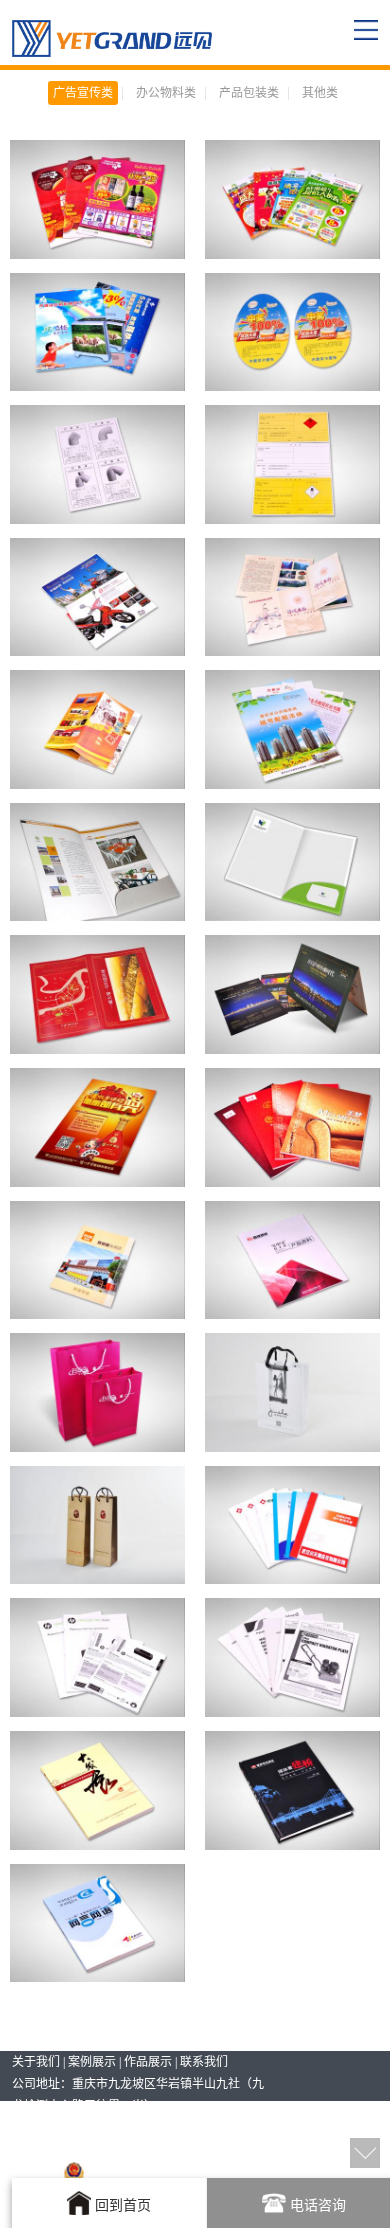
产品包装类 (249, 93)
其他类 (320, 93)
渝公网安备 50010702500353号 (169, 2172)
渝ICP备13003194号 (135, 2150)
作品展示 (148, 2062)
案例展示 (92, 2062)
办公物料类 (166, 93)
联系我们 (204, 2062)
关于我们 (36, 2062)
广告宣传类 (83, 93)
